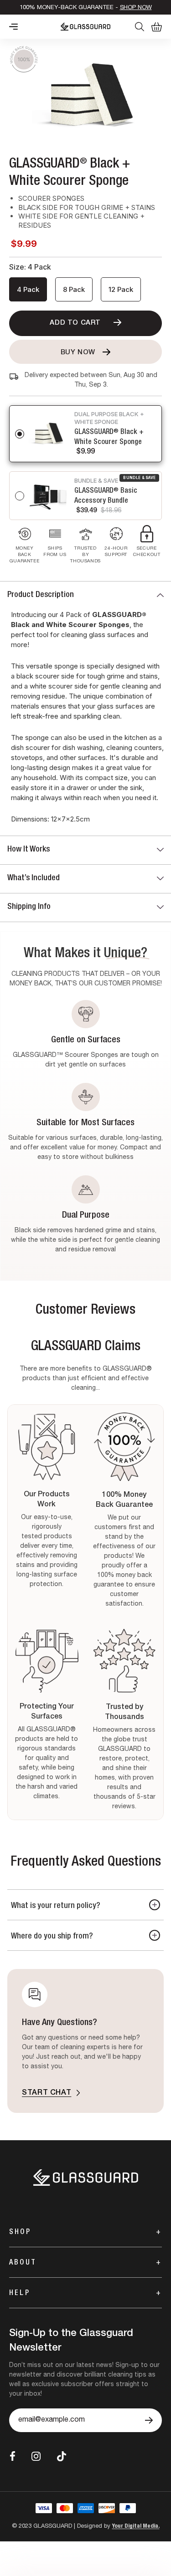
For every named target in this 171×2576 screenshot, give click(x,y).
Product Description (41, 595)
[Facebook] (13, 2456)
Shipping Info (29, 907)
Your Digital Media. (136, 2527)
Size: (30, 267)
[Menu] (13, 27)
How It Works (28, 850)
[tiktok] (62, 2456)
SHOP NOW (136, 8)
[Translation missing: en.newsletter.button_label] (149, 2420)
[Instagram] (36, 2456)
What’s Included (34, 878)
